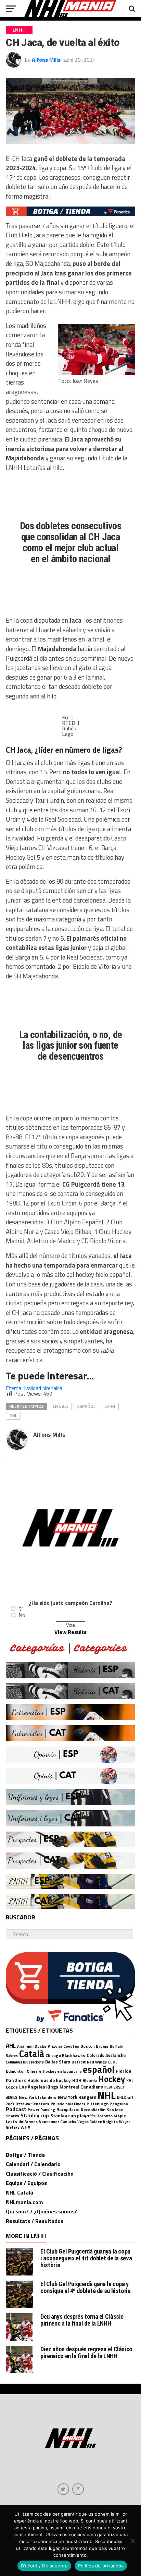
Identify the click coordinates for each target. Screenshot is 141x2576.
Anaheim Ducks (32, 2046)
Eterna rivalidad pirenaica (34, 1388)
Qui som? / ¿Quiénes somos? (42, 2211)
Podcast (16, 2109)
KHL (130, 2080)
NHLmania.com (24, 2202)
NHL (13, 1415)
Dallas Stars (58, 2062)
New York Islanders (38, 2097)
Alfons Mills (46, 60)
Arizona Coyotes (63, 2046)
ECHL (113, 2062)
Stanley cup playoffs (73, 2115)
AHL (11, 2045)
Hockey (112, 2079)
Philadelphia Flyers (68, 2104)
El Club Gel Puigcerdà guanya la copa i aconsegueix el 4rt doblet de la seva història (86, 2258)
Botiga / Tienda (25, 2155)
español (86, 1406)
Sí (21, 1609)
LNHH (110, 1406)
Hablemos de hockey (49, 2080)
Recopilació (68, 2110)
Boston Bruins (94, 2046)
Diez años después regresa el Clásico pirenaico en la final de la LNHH (86, 2352)
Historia (90, 2081)
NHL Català (20, 2192)
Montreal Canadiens (81, 2087)
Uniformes (28, 2122)
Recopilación (93, 2110)
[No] (132, 2541)
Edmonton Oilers (22, 2071)
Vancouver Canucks (57, 2122)
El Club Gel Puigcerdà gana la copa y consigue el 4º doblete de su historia (85, 2287)
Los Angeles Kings (39, 2087)
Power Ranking (41, 2110)
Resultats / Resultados (35, 2221)
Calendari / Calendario (33, 2164)
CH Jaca (60, 1406)
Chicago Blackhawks (65, 2055)
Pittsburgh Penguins (107, 2104)
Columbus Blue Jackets (25, 2062)
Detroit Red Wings (89, 2062)
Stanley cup (35, 2115)
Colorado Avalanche (106, 2055)
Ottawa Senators (32, 2104)
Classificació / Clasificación (40, 2174)
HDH (77, 2080)
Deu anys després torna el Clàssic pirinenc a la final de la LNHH (82, 2320)
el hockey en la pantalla (60, 2071)
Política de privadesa (101, 2566)
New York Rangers (77, 2097)
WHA (25, 2127)
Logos (12, 2087)
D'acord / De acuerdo (44, 2566)
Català (32, 2054)
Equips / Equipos (26, 2183)
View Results (70, 1632)
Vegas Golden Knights (98, 2122)
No (22, 1615)
